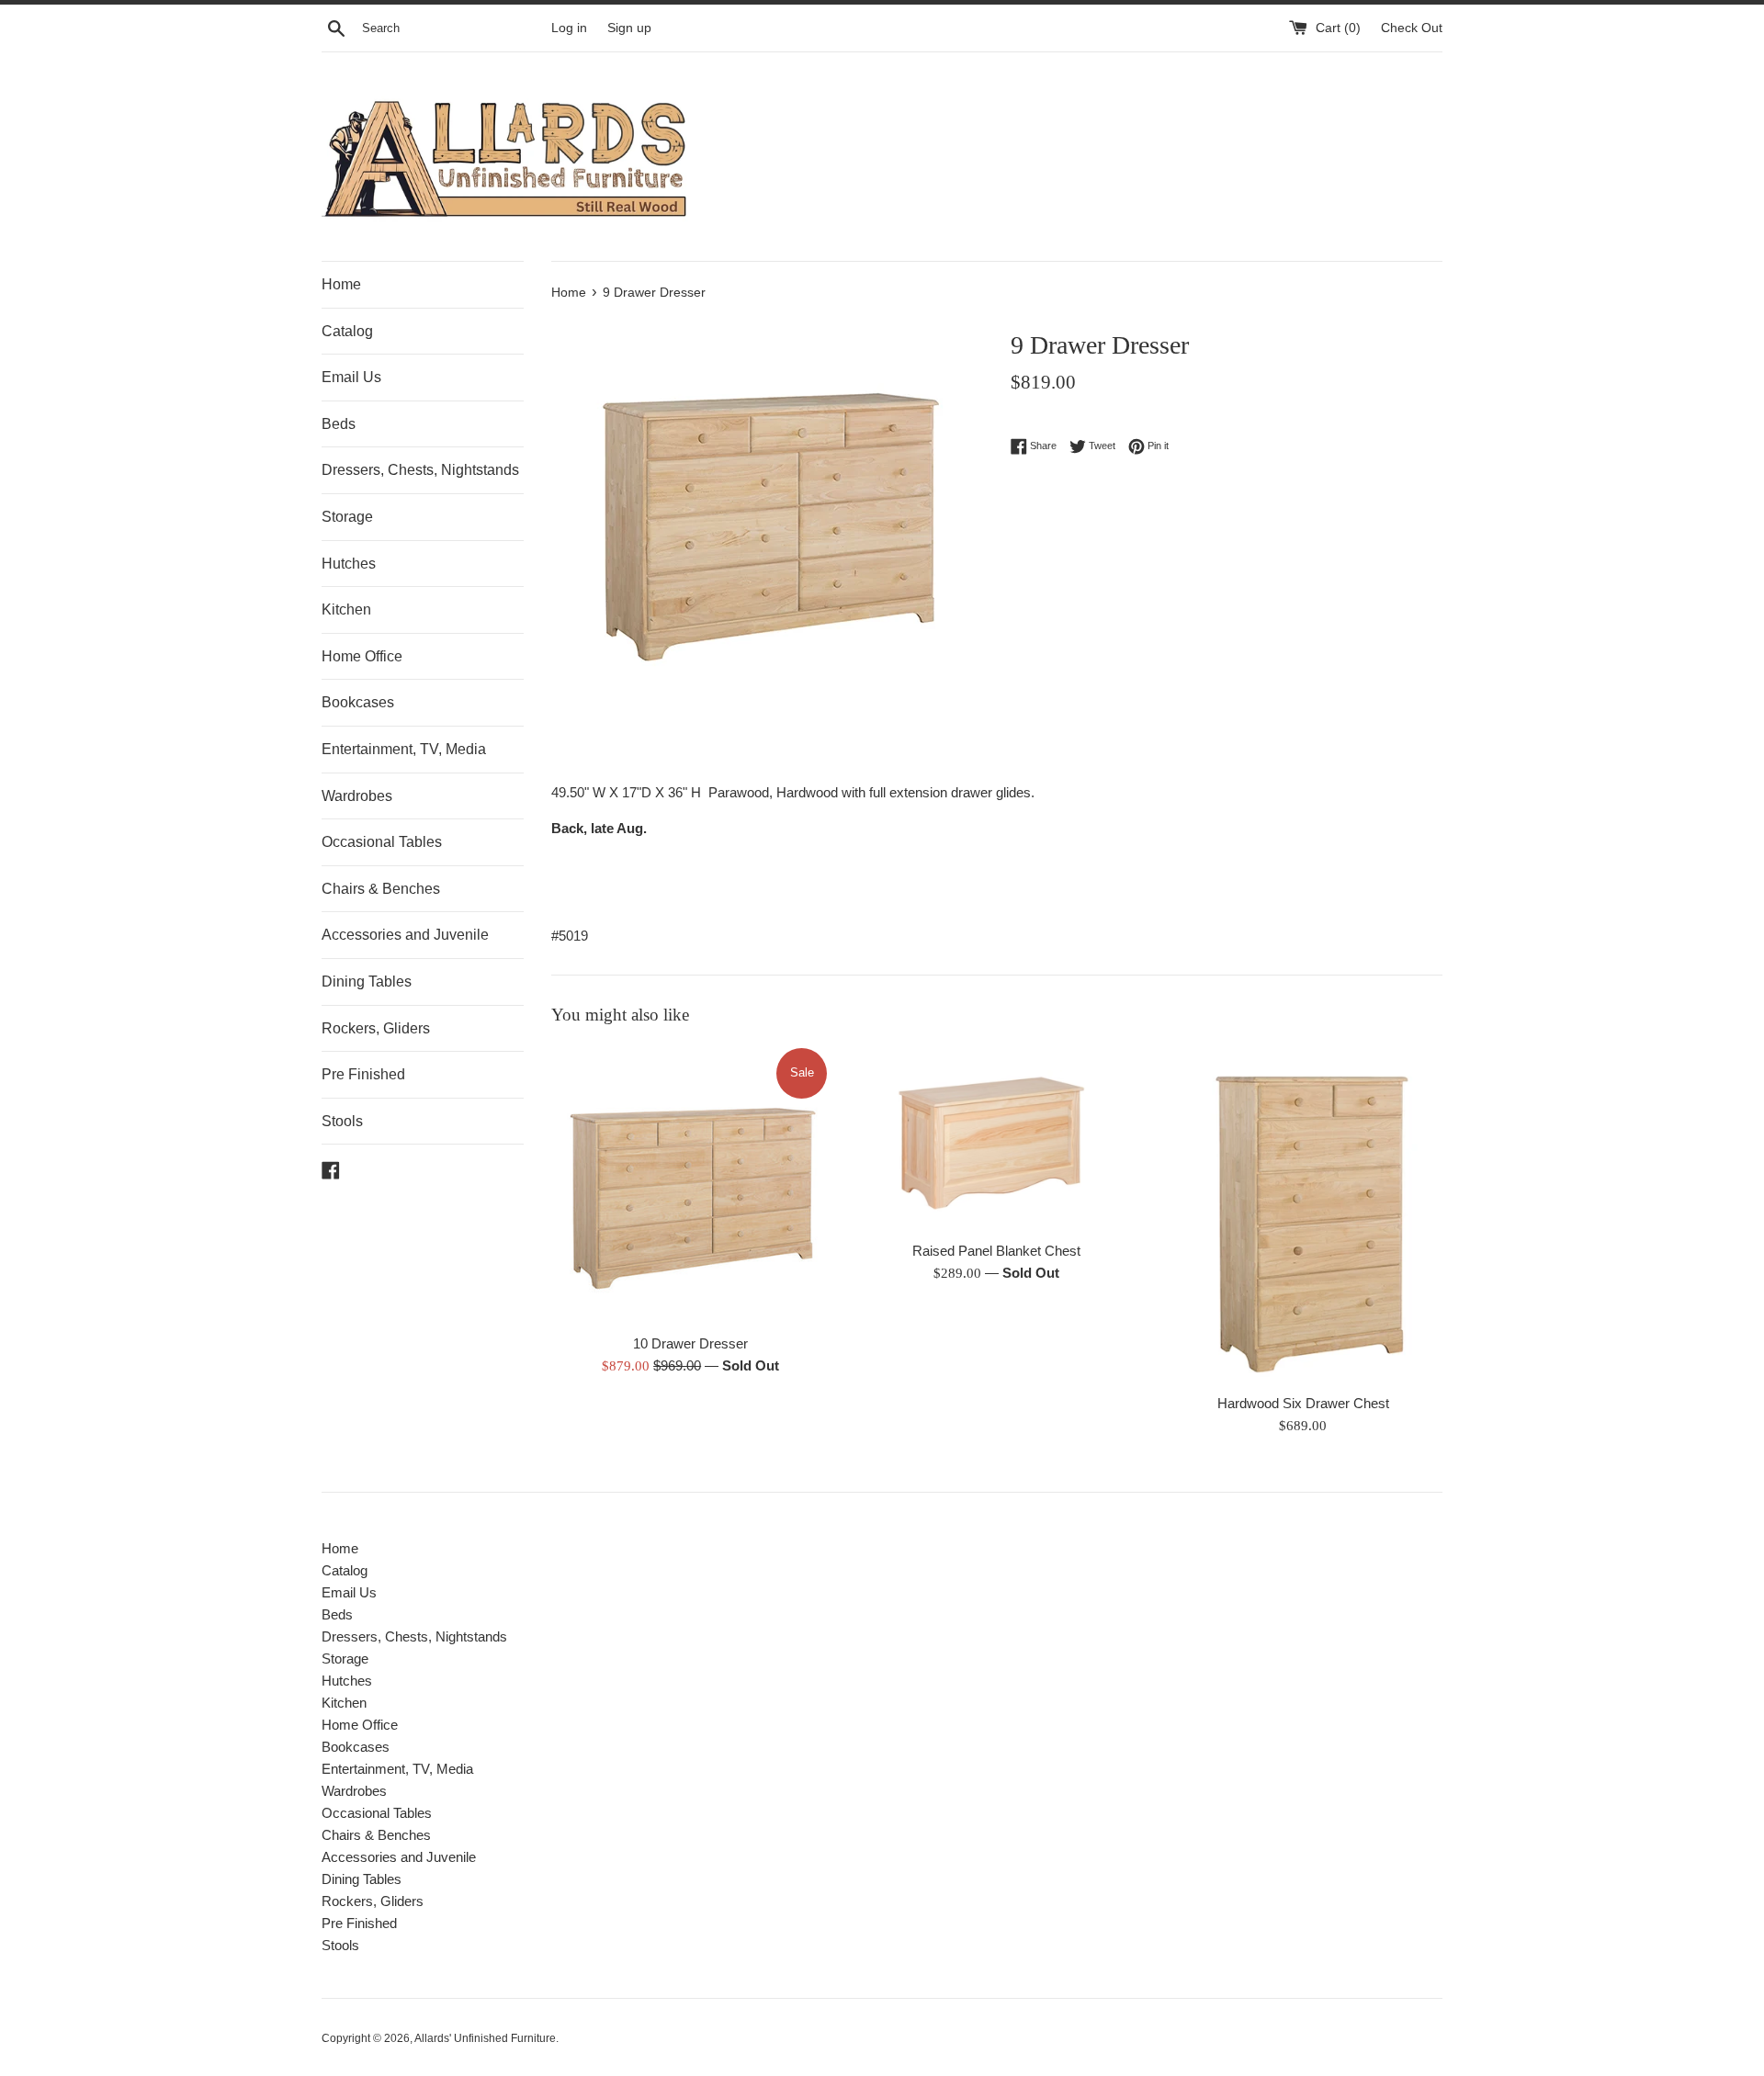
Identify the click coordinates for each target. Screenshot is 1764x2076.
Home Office (362, 656)
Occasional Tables (382, 842)
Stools (342, 1121)
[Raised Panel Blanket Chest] (996, 1138)
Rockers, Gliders (376, 1028)
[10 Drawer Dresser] (690, 1185)
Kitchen (346, 609)
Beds (339, 424)
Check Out (1412, 28)
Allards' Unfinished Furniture (485, 2038)
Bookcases (358, 702)
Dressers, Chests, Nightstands (420, 470)
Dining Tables (367, 982)
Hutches (349, 564)
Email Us (351, 377)
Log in (569, 28)
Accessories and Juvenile (405, 935)
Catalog (347, 331)
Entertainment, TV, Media (404, 749)
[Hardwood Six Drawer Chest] (1303, 1214)
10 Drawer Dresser (690, 1343)
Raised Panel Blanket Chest (996, 1251)
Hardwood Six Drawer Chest (1303, 1403)
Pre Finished (363, 1074)
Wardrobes (357, 796)
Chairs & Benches (381, 889)
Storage (347, 517)
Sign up (629, 28)
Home (341, 284)
